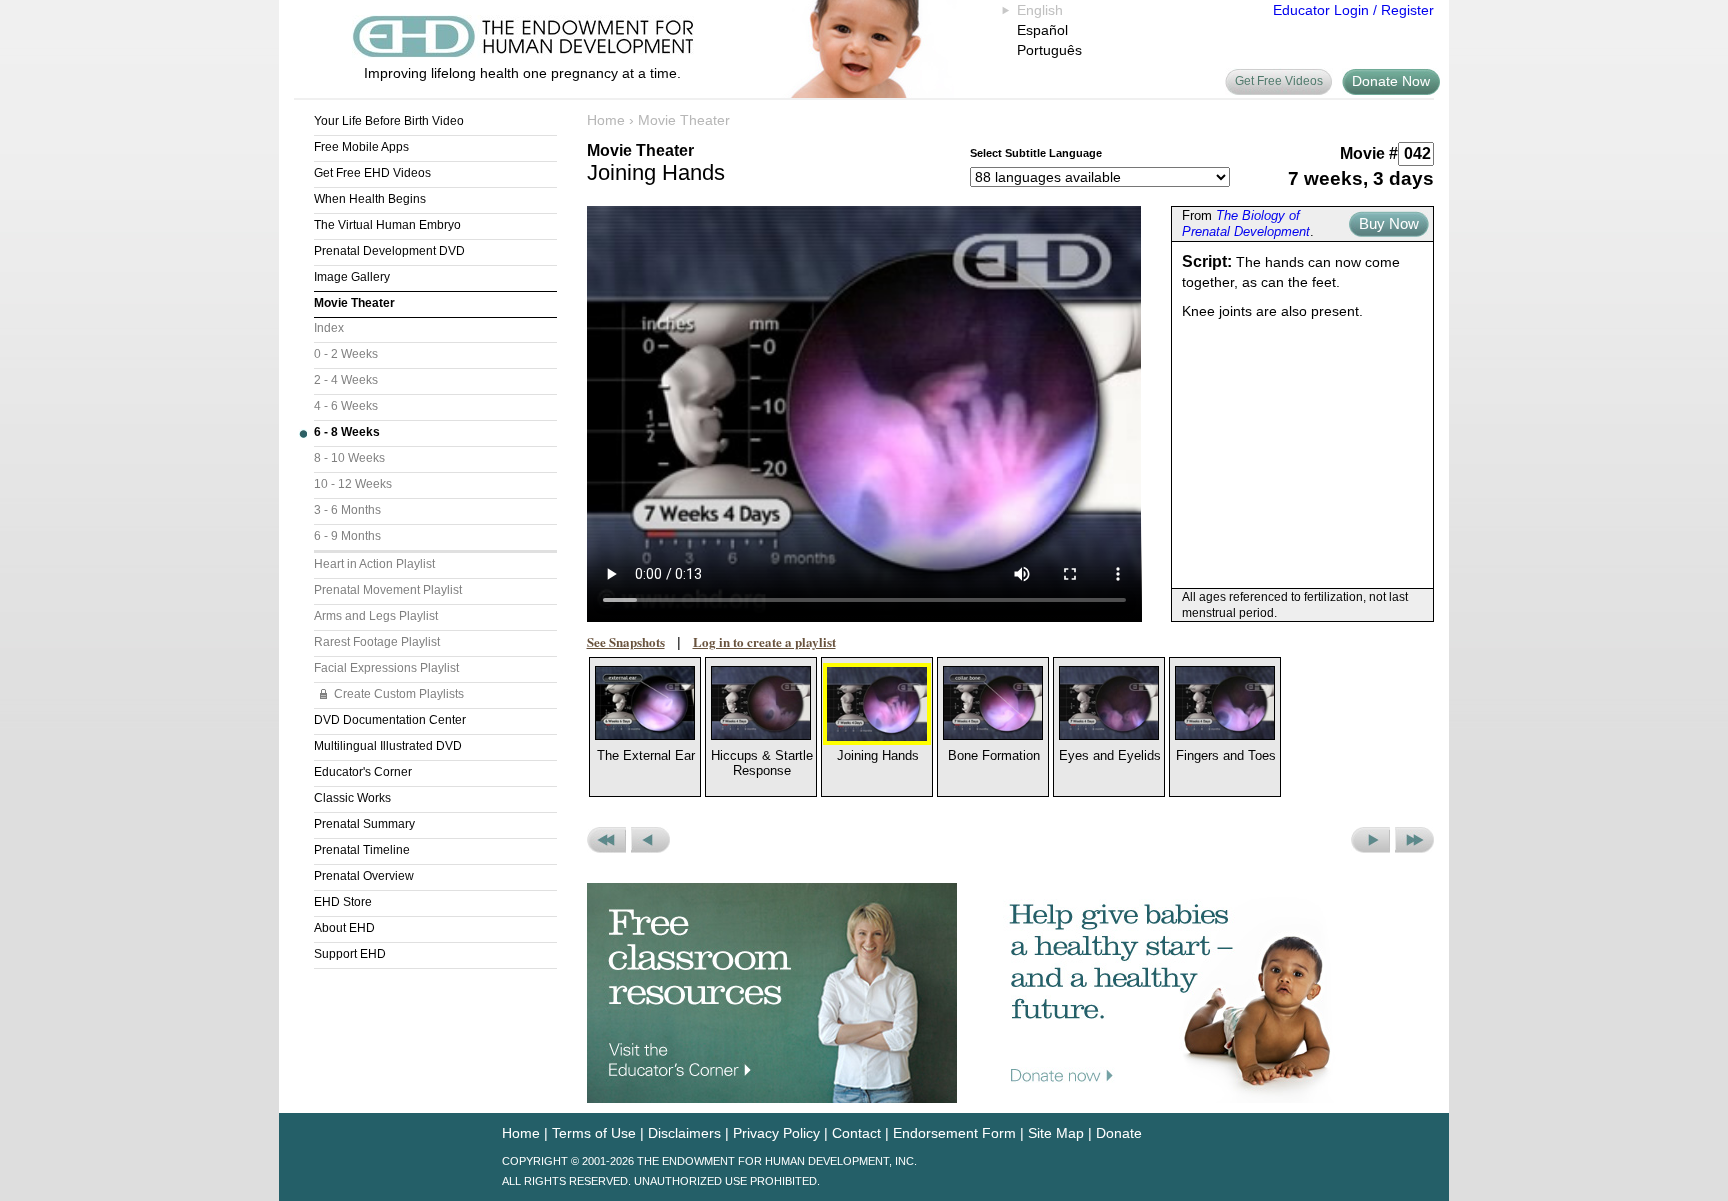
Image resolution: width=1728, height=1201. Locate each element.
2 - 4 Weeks (346, 380)
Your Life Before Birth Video (389, 121)
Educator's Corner (363, 772)
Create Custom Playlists (399, 694)
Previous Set (606, 840)
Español (1042, 30)
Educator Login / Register (1353, 10)
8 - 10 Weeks (349, 458)
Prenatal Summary (364, 824)
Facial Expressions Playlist (386, 668)
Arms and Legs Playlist (376, 616)
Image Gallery (352, 277)
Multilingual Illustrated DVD (388, 746)
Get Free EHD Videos (372, 173)
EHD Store (343, 902)
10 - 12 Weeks (353, 484)
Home (606, 120)
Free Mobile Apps (361, 147)
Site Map (1056, 1133)
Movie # (1369, 153)
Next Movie (1370, 840)
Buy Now (1389, 223)
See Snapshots (626, 641)
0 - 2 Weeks (346, 354)
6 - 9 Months (347, 536)
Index (329, 328)
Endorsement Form (954, 1133)
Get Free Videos (1279, 81)
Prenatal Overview (364, 876)
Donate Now (1391, 81)
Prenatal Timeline (362, 850)
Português (1049, 50)
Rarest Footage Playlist (377, 642)
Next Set (1414, 840)
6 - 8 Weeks (347, 432)
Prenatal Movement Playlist (388, 590)
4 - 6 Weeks (346, 406)
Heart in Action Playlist (374, 564)
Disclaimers (684, 1133)
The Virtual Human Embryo (387, 225)
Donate (1119, 1133)
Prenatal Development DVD (389, 251)
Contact (856, 1133)
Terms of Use (594, 1133)
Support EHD (350, 954)
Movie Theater (354, 303)
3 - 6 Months (347, 510)
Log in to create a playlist (764, 641)
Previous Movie (650, 840)
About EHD (344, 928)
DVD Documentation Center (390, 720)
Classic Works (352, 798)
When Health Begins (370, 199)
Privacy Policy (776, 1133)
